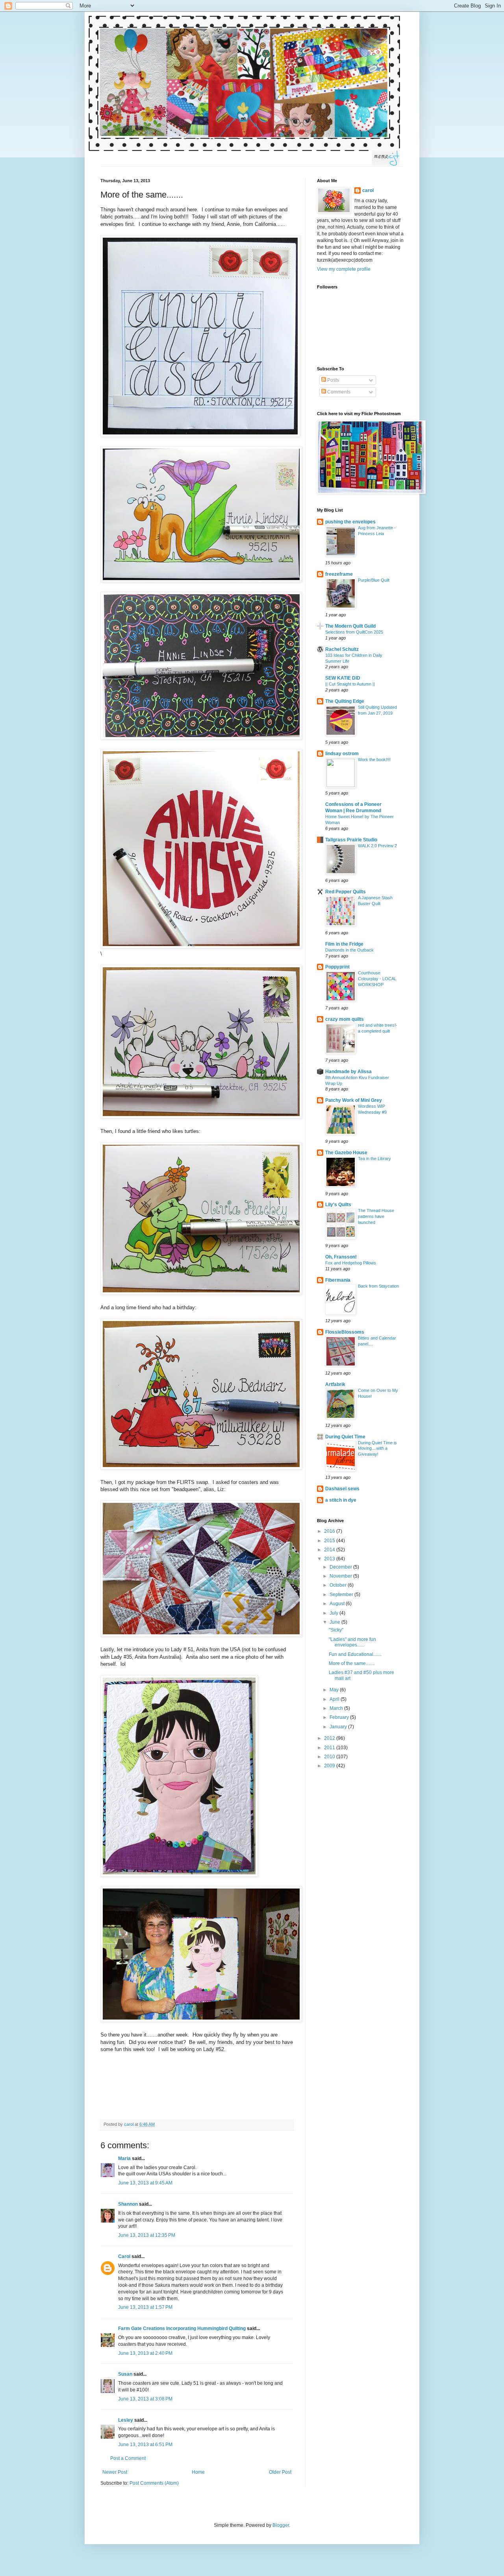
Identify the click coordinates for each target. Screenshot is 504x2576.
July (334, 1613)
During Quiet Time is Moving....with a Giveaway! (377, 1449)
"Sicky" (336, 1630)
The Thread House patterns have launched (376, 1216)
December (341, 1567)
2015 (330, 1541)
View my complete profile (344, 269)
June (335, 1622)
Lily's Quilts (338, 1205)
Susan (125, 2374)
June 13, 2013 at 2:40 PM (145, 2353)
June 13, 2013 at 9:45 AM (145, 2183)
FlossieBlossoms (345, 1332)
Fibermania (338, 1280)
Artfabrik (335, 1384)
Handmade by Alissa (348, 1072)
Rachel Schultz (342, 649)
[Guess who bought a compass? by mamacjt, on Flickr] (201, 947)
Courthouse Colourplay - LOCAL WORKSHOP (377, 979)
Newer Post (115, 2472)
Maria (124, 2158)
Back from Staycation (378, 1286)
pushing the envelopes (350, 522)
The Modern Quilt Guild (350, 626)
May (335, 1690)
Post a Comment (128, 2458)
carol (368, 190)
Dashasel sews (342, 1489)
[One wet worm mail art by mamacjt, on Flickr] (201, 581)
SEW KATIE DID (343, 678)
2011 (330, 1748)
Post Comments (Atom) (154, 2483)
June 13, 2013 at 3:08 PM (145, 2399)
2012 (330, 1738)
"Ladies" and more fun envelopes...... (352, 1642)
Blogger (281, 2525)
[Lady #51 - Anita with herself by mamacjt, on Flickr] (201, 2020)
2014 (330, 1550)
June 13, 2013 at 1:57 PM (145, 2307)
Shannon (128, 2204)
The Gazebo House (346, 1153)
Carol (124, 2256)
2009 (330, 1766)
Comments (338, 392)
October (339, 1585)
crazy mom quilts (345, 1019)
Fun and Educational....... (355, 1654)
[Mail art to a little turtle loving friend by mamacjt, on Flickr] (201, 1293)
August (338, 1604)
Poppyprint (337, 967)
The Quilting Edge (345, 701)
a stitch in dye (341, 1500)
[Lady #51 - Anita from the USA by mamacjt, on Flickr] (179, 1875)
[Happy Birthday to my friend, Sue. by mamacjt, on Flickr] (201, 1468)
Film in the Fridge (344, 944)
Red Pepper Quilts (346, 892)
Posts (333, 380)
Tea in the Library (374, 1159)
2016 (330, 1531)
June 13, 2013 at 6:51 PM (145, 2445)
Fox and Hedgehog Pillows (351, 1263)
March (337, 1708)
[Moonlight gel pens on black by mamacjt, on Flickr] (201, 738)
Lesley (126, 2420)
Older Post (280, 2472)
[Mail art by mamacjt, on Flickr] (201, 1117)
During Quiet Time (345, 1437)
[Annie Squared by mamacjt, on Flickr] (200, 435)
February (340, 1717)
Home (198, 2472)
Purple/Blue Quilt (374, 580)
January (339, 1727)
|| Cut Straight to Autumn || (350, 684)
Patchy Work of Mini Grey (354, 1100)
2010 (330, 1757)
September (342, 1595)
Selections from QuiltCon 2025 (354, 632)
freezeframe (339, 574)
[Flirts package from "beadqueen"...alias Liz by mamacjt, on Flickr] (201, 1635)
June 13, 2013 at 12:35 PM (147, 2235)
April (335, 1699)
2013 (330, 1559)
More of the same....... (351, 1663)
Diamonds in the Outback (349, 950)
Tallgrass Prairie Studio (351, 840)
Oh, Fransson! (341, 1257)
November (341, 1576)
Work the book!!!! (374, 759)
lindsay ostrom (342, 754)
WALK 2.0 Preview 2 (377, 846)
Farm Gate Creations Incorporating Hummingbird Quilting (182, 2328)
